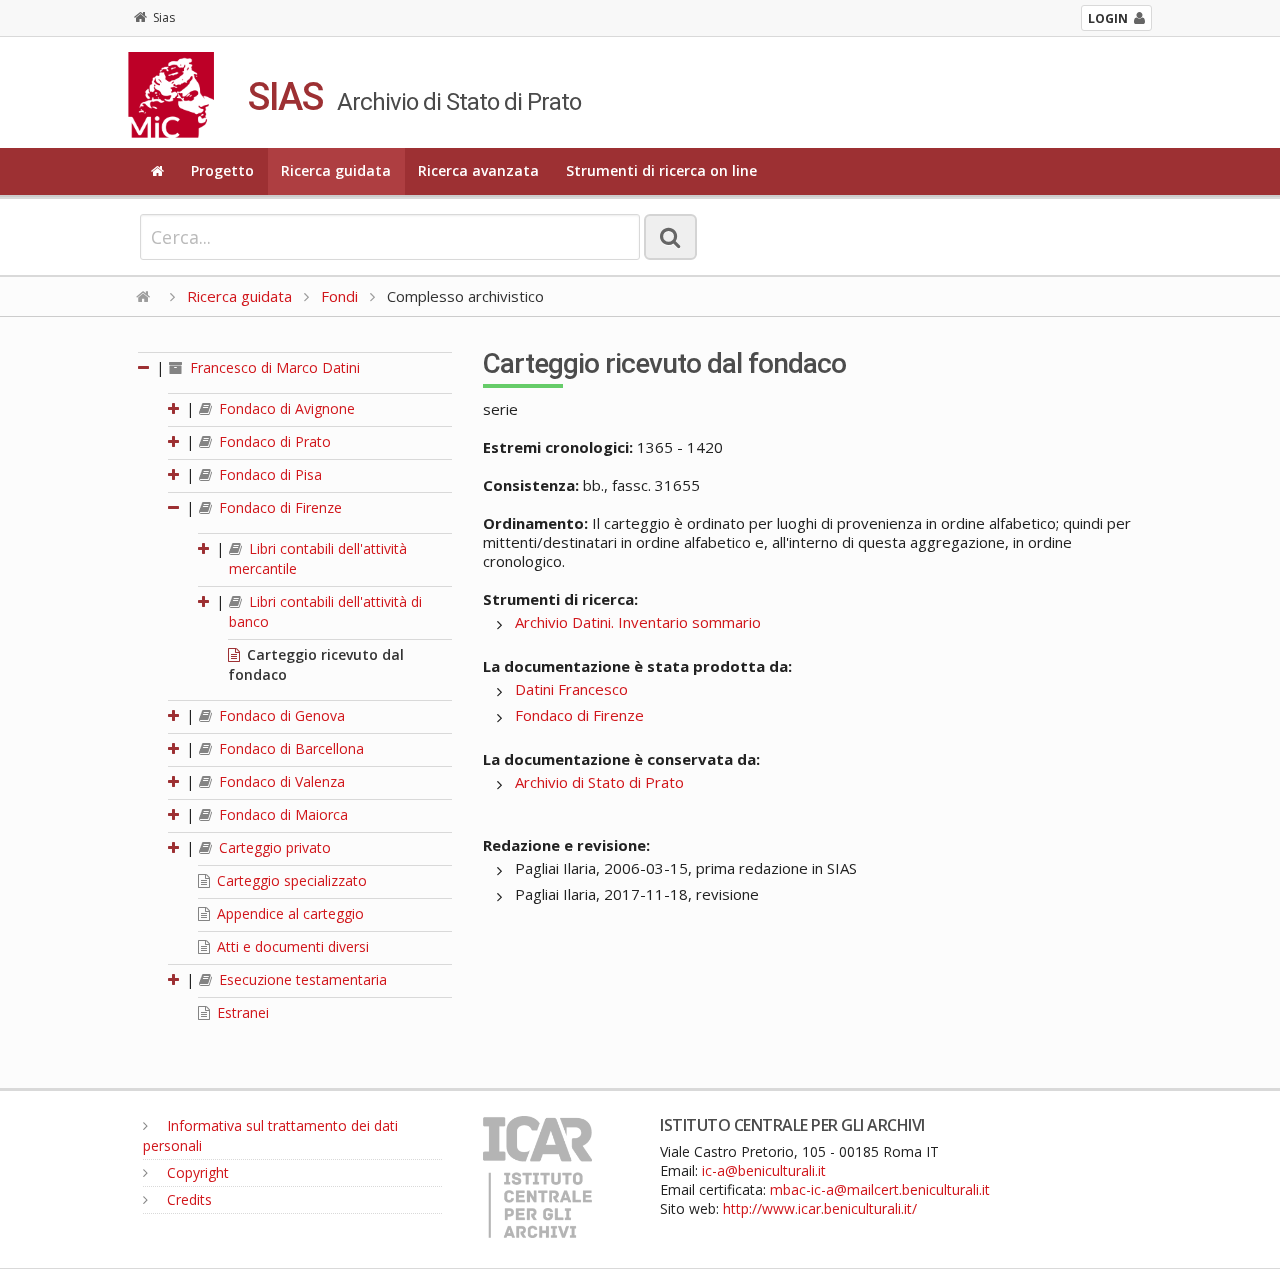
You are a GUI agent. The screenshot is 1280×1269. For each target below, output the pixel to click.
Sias (164, 17)
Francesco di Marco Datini (273, 367)
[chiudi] (175, 507)
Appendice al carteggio (288, 913)
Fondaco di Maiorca (281, 814)
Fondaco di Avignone (285, 408)
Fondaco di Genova (280, 715)
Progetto (222, 170)
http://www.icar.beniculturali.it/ (820, 1208)
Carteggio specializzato (290, 880)
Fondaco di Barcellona (289, 748)
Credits (187, 1199)
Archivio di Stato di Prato (599, 782)
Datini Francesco (571, 689)
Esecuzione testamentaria (301, 979)
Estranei (241, 1012)
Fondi (339, 296)
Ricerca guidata (336, 170)
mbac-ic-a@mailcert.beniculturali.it (880, 1189)
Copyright (196, 1172)
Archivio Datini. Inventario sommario (638, 622)
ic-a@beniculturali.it (764, 1170)
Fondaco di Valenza (280, 781)
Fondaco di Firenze (278, 507)
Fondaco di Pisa (268, 474)
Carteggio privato (273, 847)
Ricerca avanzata (478, 170)
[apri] (175, 408)
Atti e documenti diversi (291, 946)
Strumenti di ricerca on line (661, 170)
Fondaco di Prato (273, 441)
